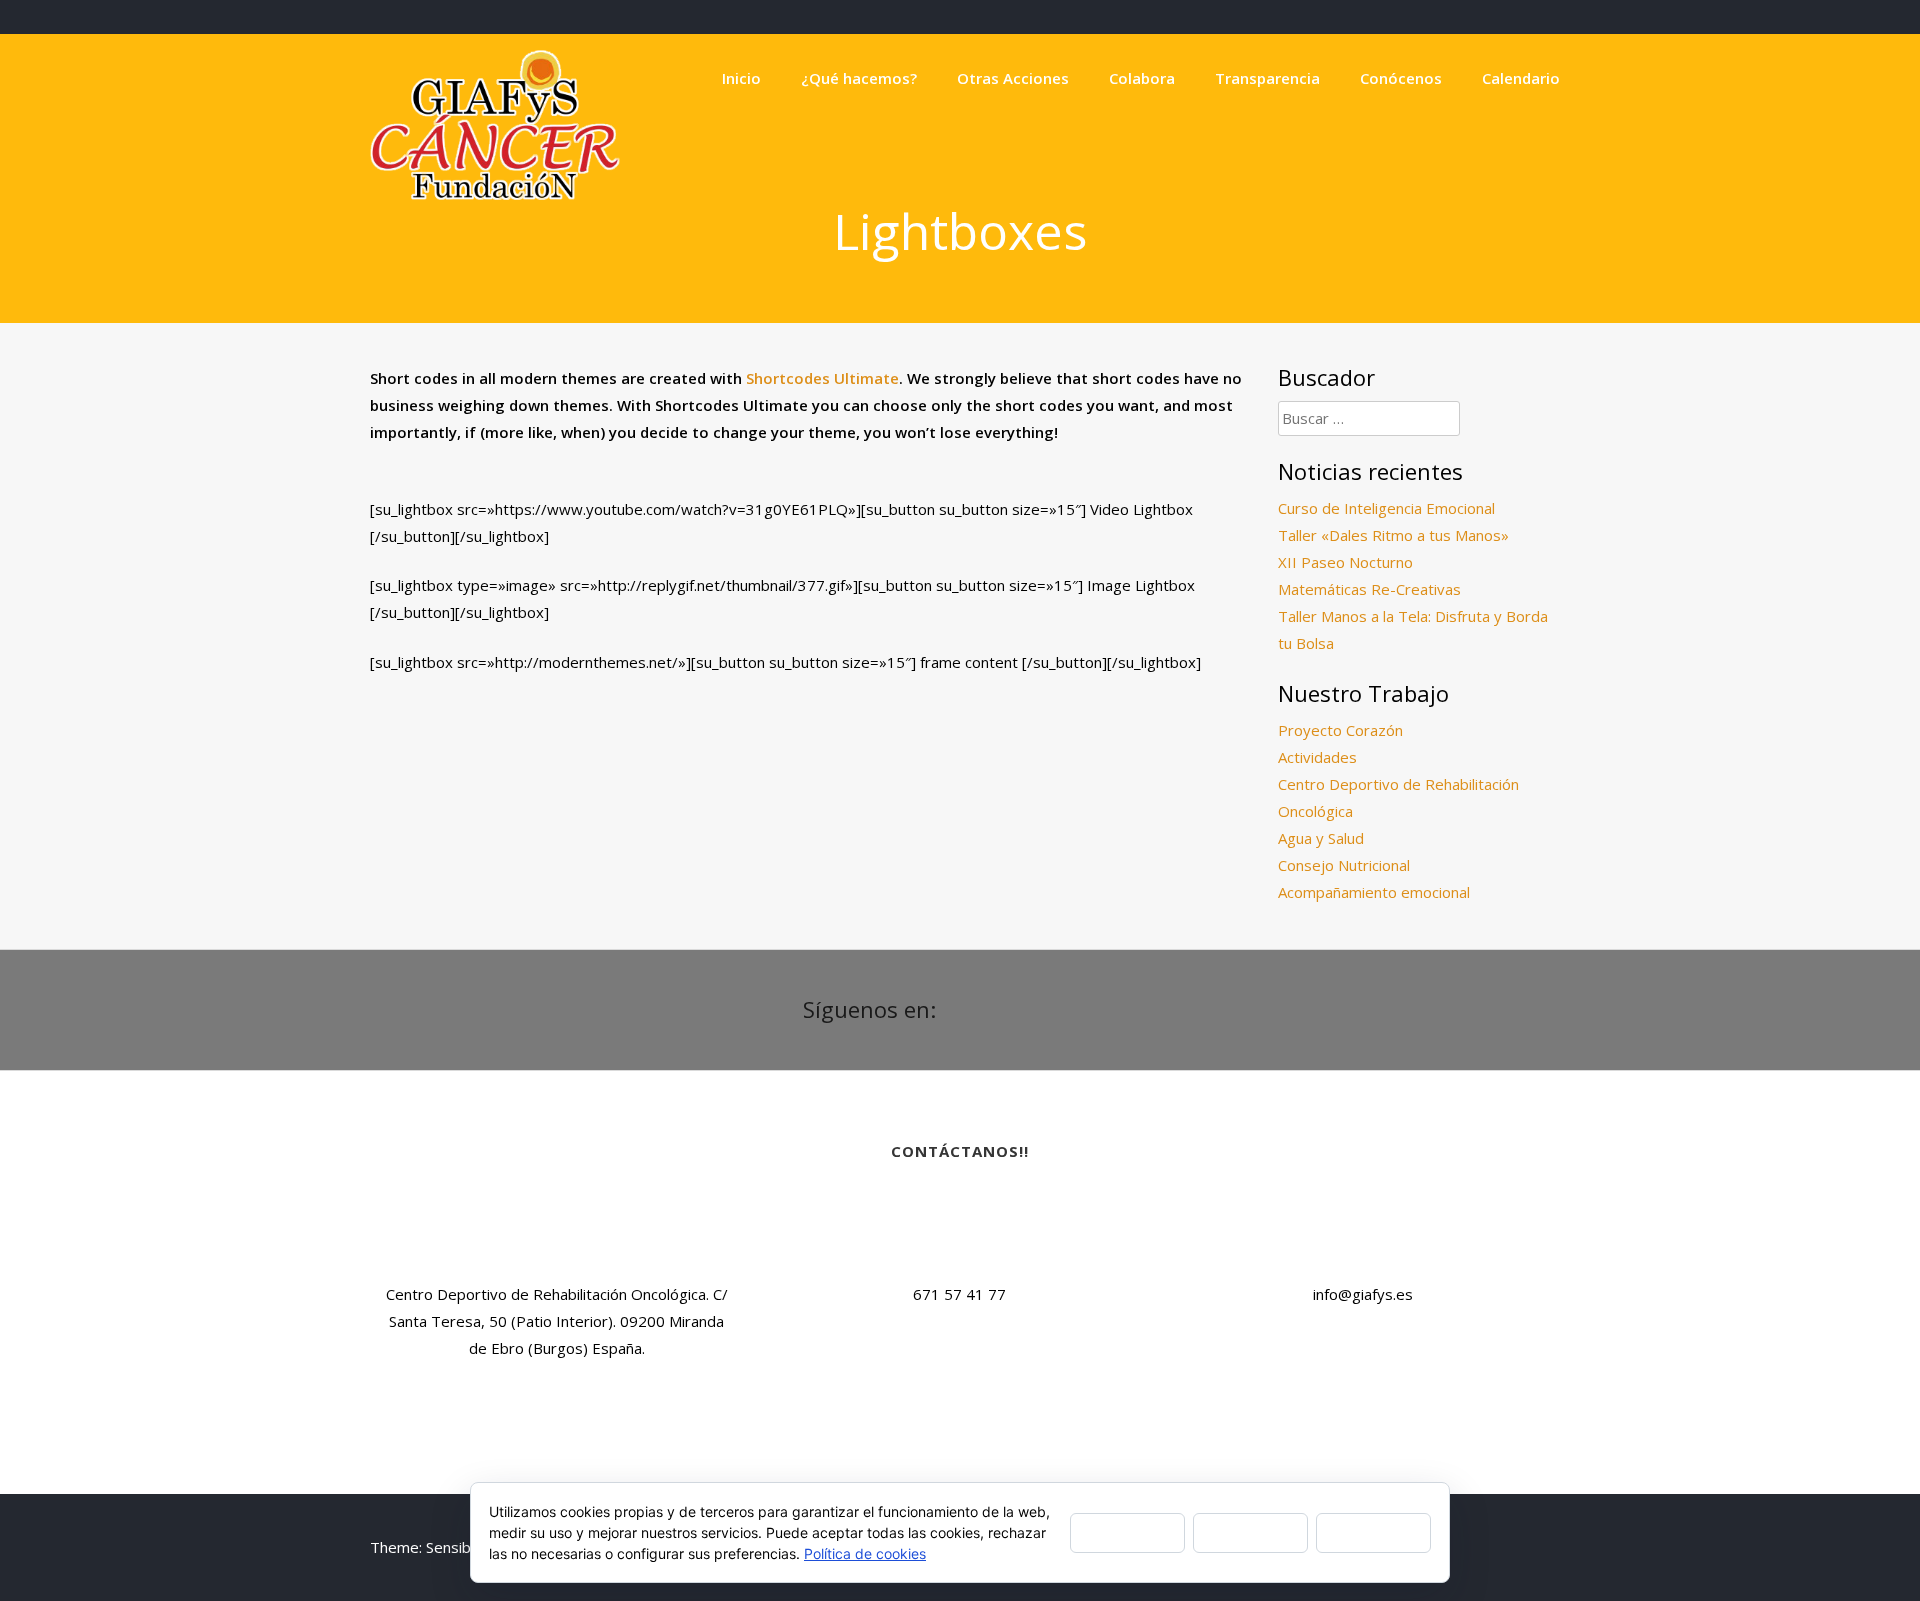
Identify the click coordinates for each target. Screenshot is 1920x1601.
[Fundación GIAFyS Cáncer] (495, 194)
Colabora (1142, 78)
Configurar (1373, 1531)
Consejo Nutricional (1344, 865)
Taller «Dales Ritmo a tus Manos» (1393, 535)
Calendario (1521, 78)
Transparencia (1267, 78)
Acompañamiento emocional (1374, 892)
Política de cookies (865, 1553)
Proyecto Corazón (1340, 730)
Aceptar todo (1127, 1531)
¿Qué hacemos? (859, 78)
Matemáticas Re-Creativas (1369, 589)
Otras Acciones (1013, 78)
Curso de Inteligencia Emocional (1386, 508)
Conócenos (1401, 78)
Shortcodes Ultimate (822, 378)
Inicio (741, 78)
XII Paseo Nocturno (1345, 562)
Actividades (1317, 757)
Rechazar (1251, 1531)
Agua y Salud (1321, 838)
